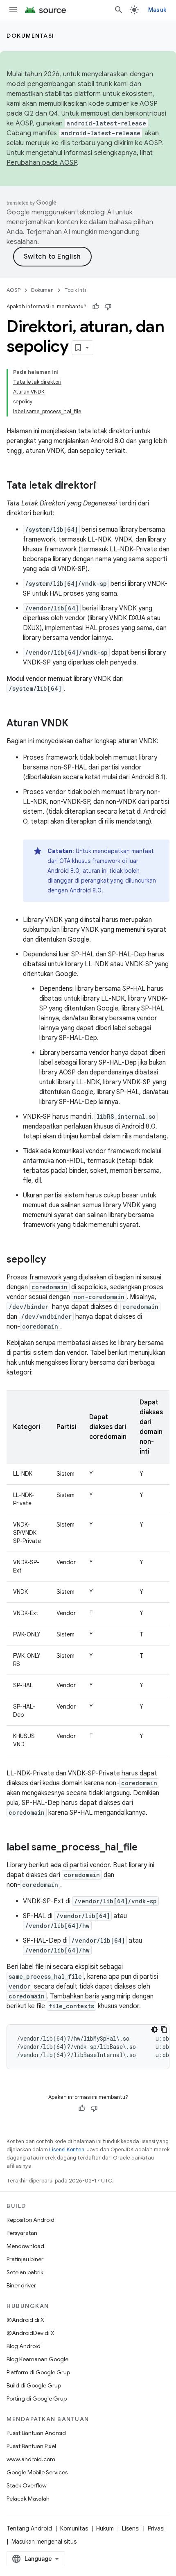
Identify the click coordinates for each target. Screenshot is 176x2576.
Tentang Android (29, 2528)
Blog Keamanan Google (37, 2359)
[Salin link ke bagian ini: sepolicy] (54, 1260)
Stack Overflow (27, 2485)
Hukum (105, 2528)
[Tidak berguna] (108, 307)
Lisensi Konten (67, 2149)
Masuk (157, 10)
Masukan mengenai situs (44, 2542)
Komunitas (74, 2528)
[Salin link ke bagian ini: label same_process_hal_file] (146, 1848)
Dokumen (42, 290)
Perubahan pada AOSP (42, 163)
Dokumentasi (30, 36)
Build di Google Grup (34, 2385)
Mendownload (25, 2246)
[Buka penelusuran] (119, 10)
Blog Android (24, 2346)
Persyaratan (22, 2233)
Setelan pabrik (25, 2272)
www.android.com (31, 2459)
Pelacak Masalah (28, 2499)
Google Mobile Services (37, 2472)
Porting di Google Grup (37, 2399)
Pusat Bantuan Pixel (31, 2446)
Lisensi (131, 2528)
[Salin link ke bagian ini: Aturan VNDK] (77, 724)
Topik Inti (75, 290)
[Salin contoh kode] (164, 2030)
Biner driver (21, 2285)
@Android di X (25, 2320)
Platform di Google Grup (38, 2372)
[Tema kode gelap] (154, 2030)
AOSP (14, 290)
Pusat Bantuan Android (36, 2433)
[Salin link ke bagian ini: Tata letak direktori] (104, 486)
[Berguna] (96, 307)
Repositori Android (30, 2220)
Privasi (156, 2528)
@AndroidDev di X (30, 2333)
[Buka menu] (13, 10)
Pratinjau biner (25, 2259)
